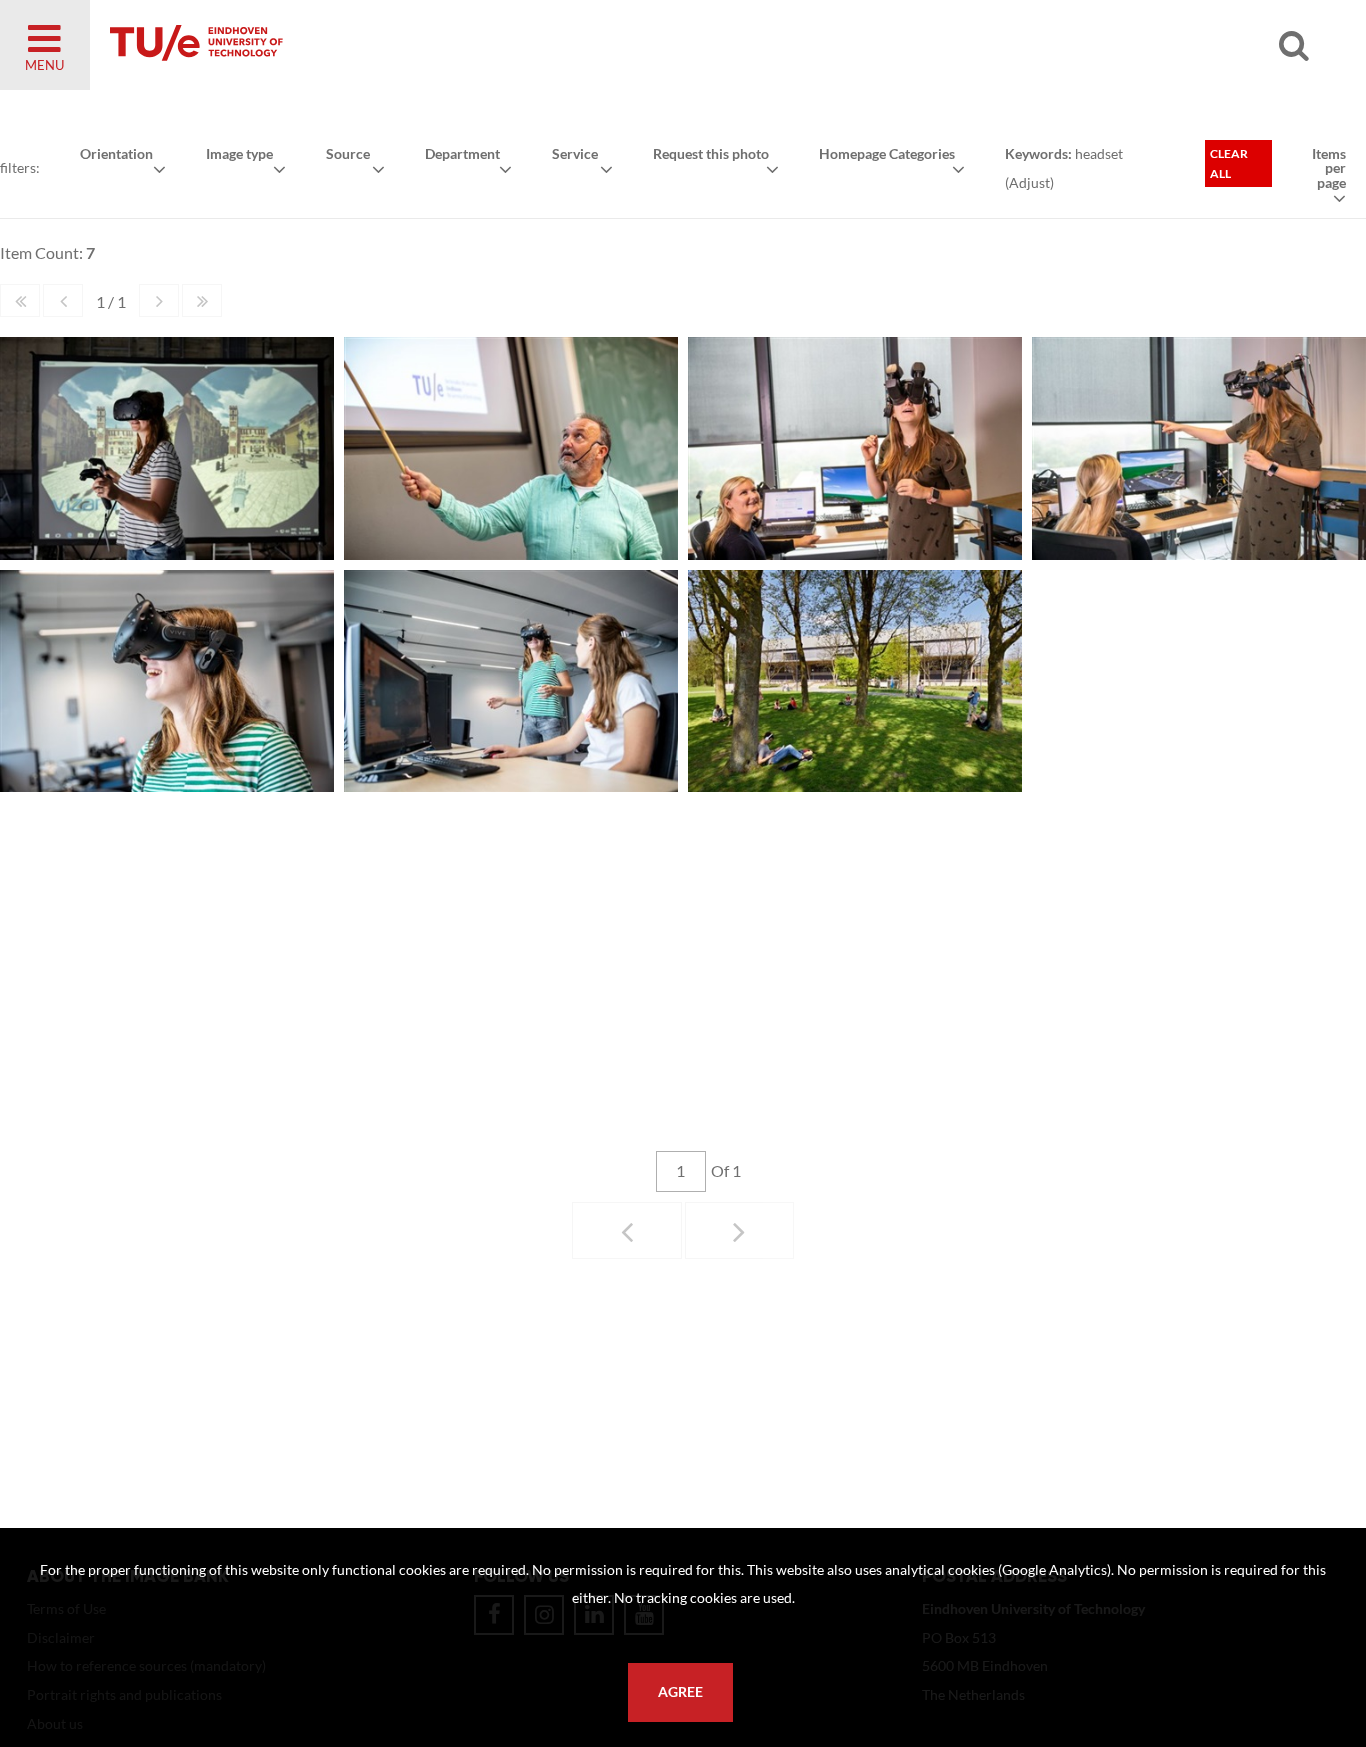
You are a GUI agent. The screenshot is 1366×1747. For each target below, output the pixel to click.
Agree (680, 1692)
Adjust (1029, 182)
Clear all (1229, 163)
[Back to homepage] (340, 45)
